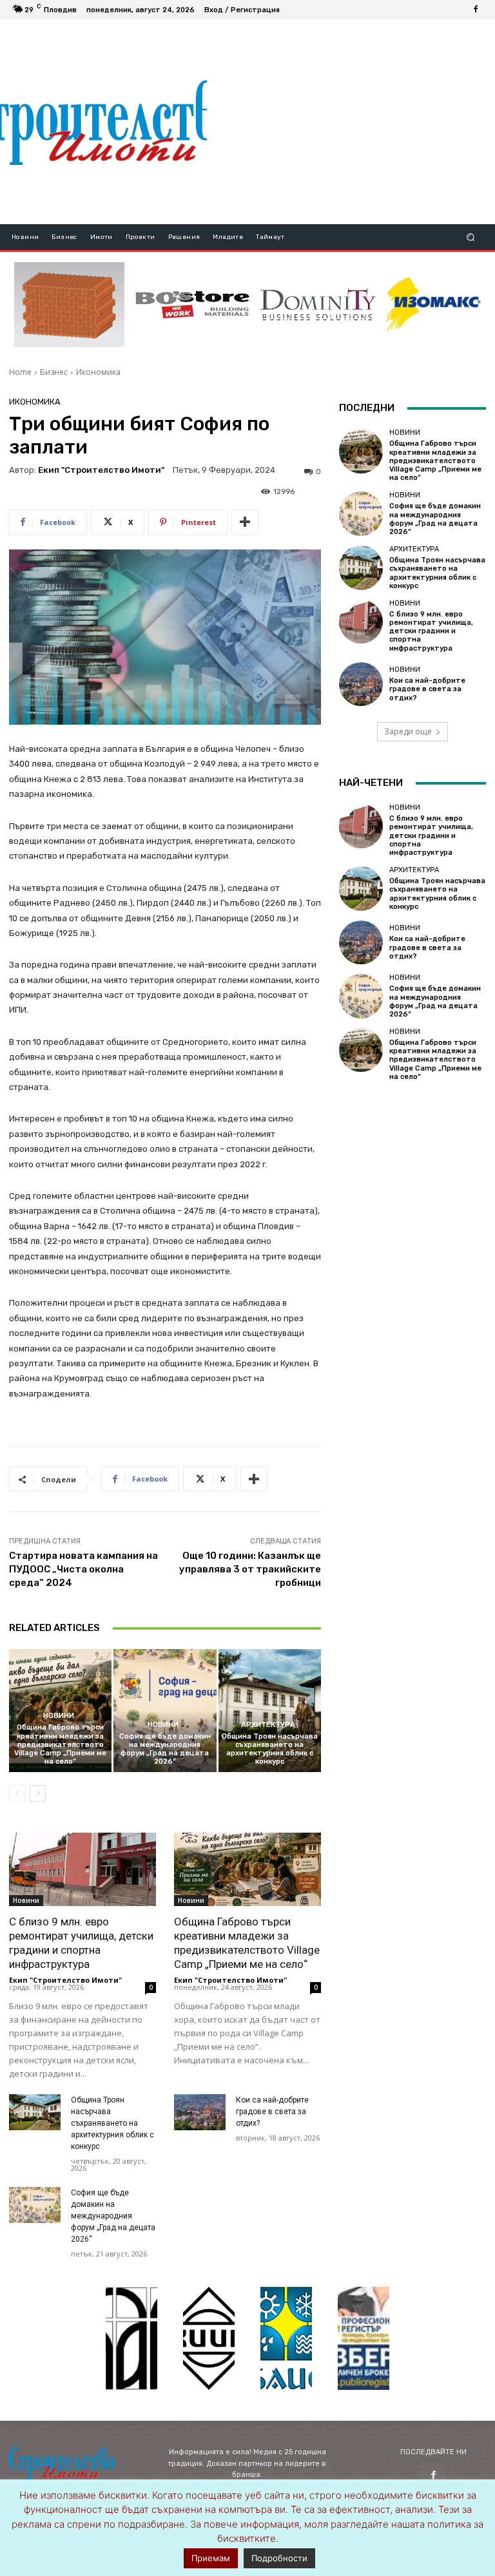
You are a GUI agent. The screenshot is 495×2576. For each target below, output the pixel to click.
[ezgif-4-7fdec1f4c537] (364, 2338)
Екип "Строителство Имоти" (101, 470)
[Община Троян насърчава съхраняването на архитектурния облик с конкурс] (270, 1711)
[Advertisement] (351, 122)
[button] (471, 237)
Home (20, 372)
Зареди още (408, 731)
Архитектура (268, 1725)
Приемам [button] (211, 2558)
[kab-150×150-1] (131, 2338)
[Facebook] (476, 10)
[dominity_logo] (318, 305)
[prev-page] (17, 1793)
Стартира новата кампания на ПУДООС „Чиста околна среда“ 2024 (83, 1569)
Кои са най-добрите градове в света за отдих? (272, 2112)
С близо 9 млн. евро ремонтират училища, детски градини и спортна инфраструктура (431, 631)
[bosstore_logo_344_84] (192, 305)
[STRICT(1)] (433, 304)
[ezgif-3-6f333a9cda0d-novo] (69, 305)
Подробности (279, 2558)
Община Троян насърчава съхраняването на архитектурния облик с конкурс (270, 1749)
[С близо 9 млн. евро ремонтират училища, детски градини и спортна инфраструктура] (82, 1869)
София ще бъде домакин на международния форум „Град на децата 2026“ (165, 1749)
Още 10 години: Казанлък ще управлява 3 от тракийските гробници (250, 1569)
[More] (245, 522)
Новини (59, 1716)
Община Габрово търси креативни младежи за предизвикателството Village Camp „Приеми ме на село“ (60, 1744)
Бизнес (54, 372)
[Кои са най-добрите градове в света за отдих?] (200, 2112)
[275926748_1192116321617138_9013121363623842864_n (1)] (209, 2338)
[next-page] (38, 1793)
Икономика (98, 372)
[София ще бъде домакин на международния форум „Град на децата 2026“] (165, 1711)
